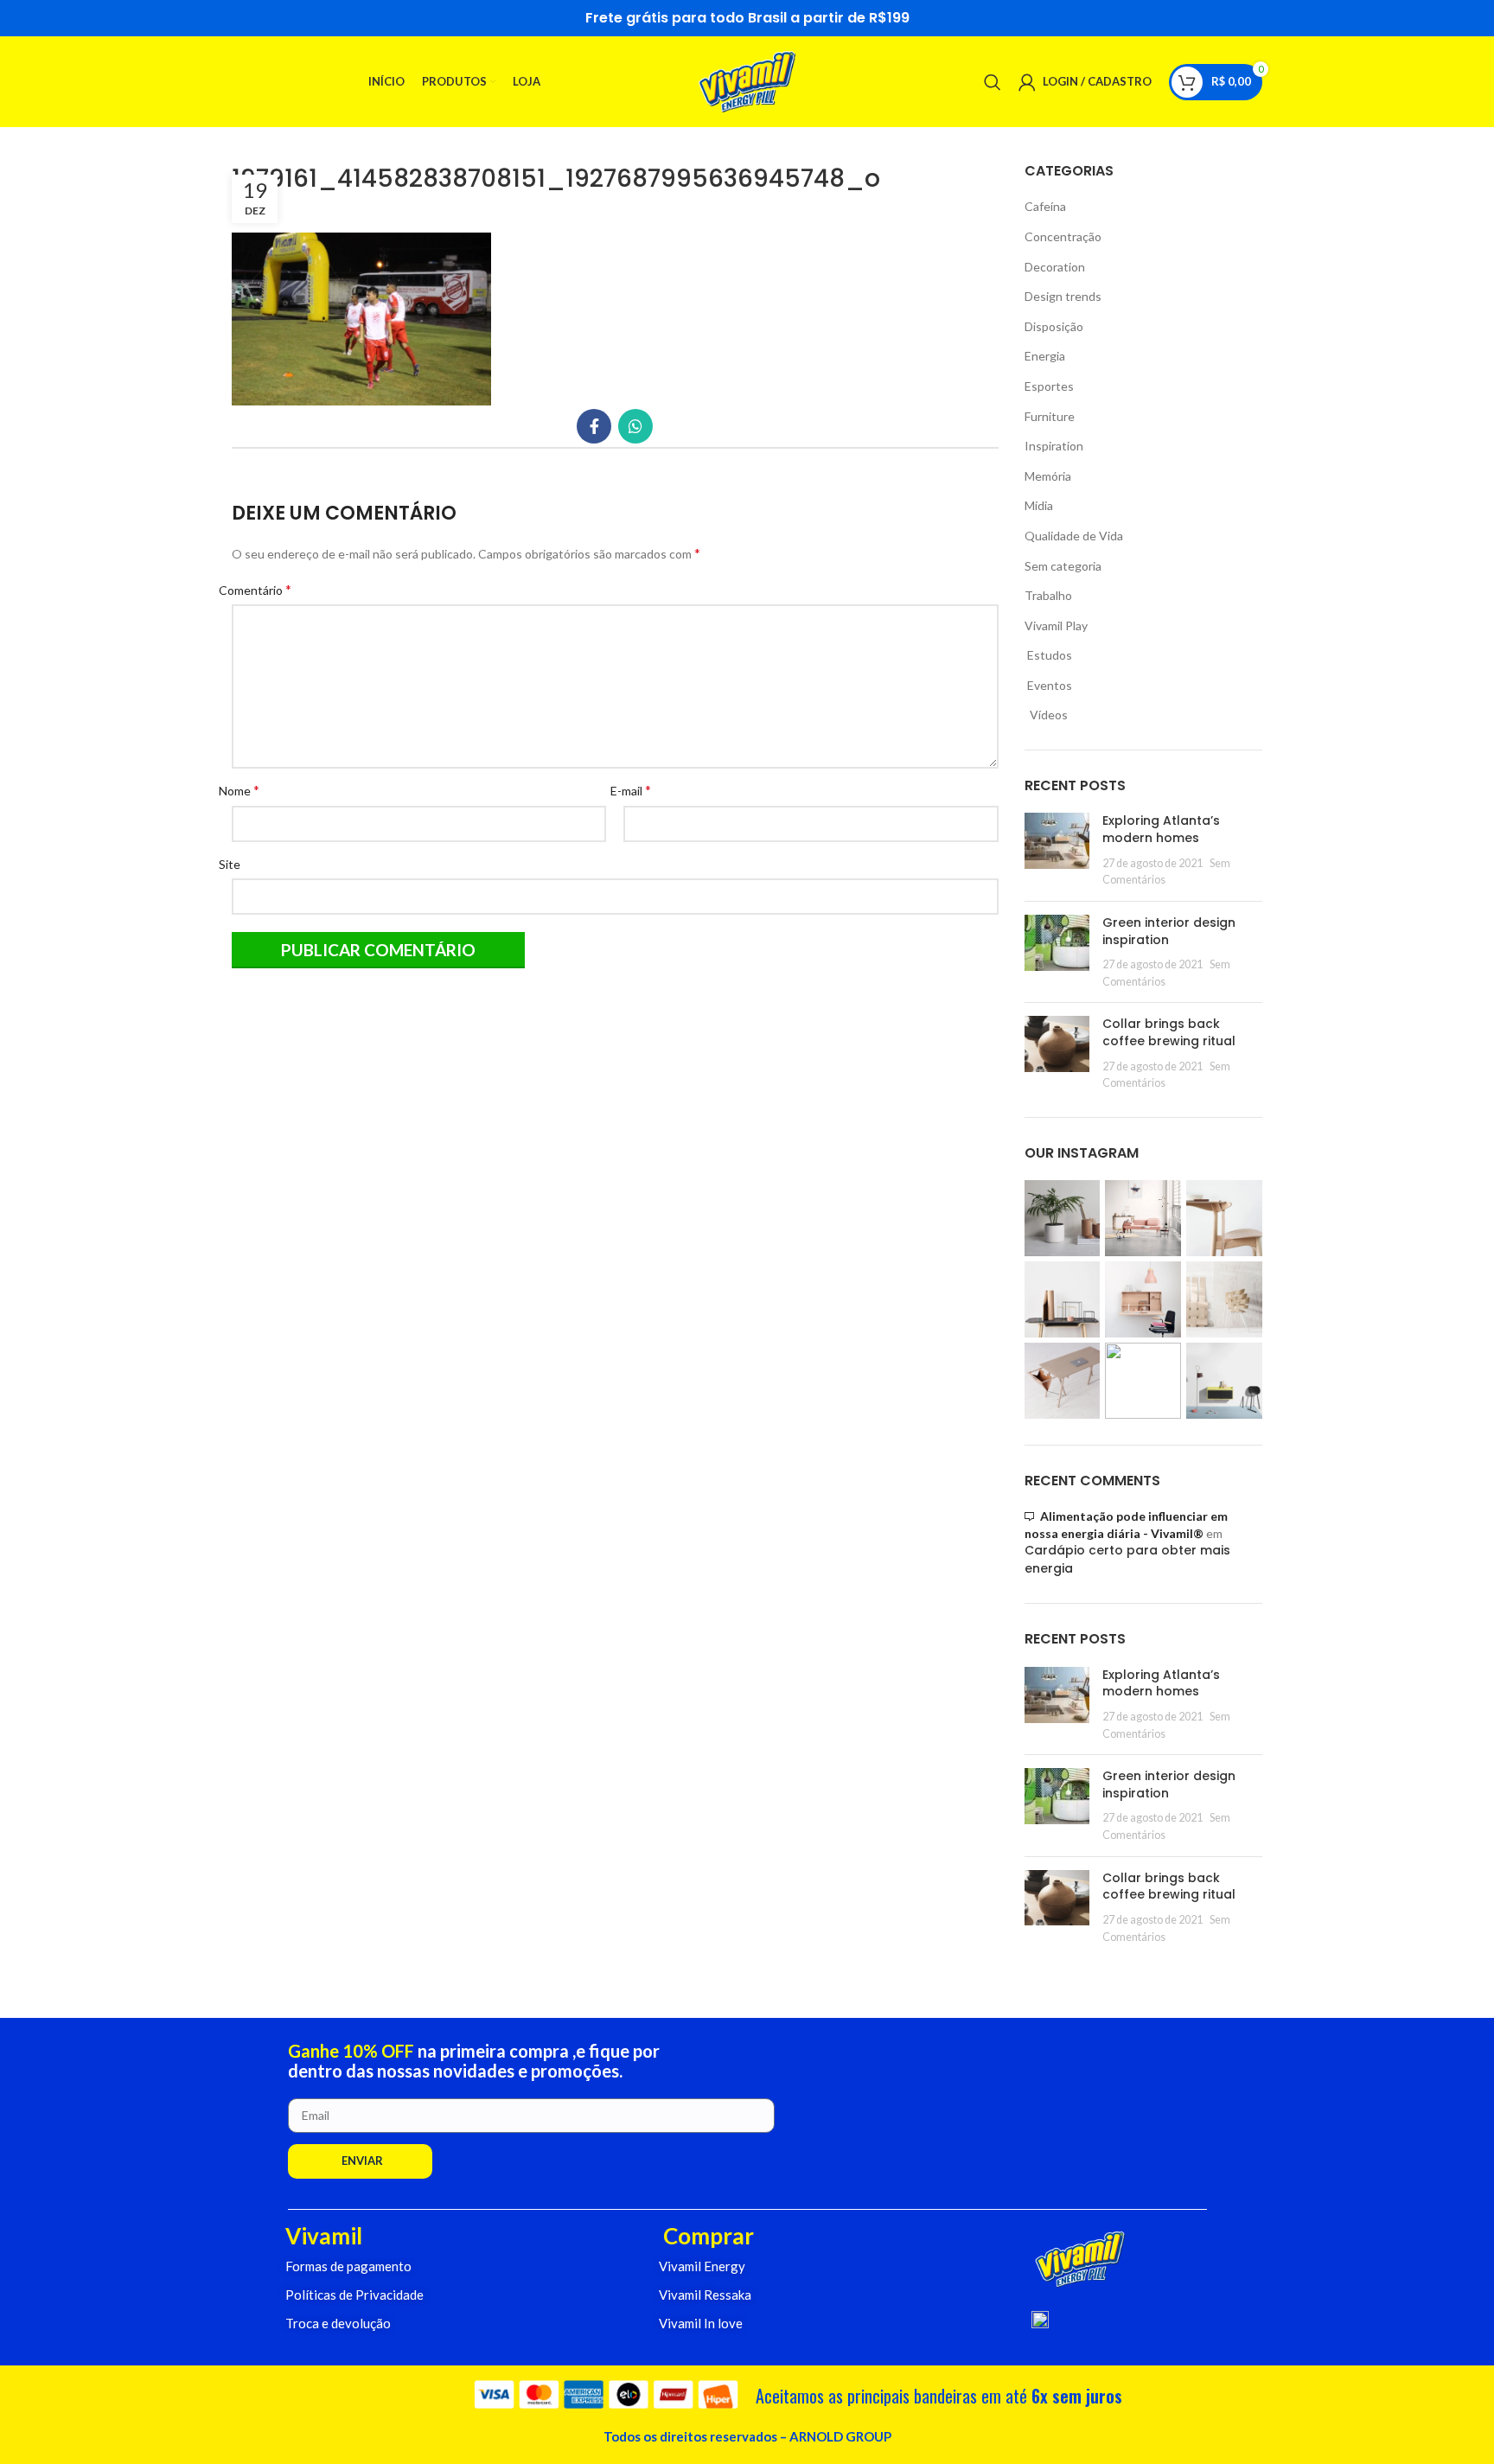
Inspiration (1054, 446)
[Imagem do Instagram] (1063, 1218)
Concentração (1063, 236)
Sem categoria (1063, 566)
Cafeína (1045, 206)
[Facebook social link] (594, 426)
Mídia (1039, 505)
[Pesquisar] (993, 82)
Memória (1048, 476)
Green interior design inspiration (1169, 931)
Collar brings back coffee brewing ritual (1169, 1032)
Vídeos (1046, 715)
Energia (1045, 356)
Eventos (1048, 685)
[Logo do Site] (747, 80)
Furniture (1050, 416)
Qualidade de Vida (1074, 536)
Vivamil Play (1056, 626)
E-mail (637, 790)
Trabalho (1048, 595)
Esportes (1049, 386)
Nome (246, 790)
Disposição (1054, 326)
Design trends (1063, 296)
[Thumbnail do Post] (1057, 850)
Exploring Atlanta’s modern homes (1161, 829)
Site (236, 864)
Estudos (1048, 655)
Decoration (1055, 267)
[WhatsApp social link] (635, 426)
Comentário (262, 589)
